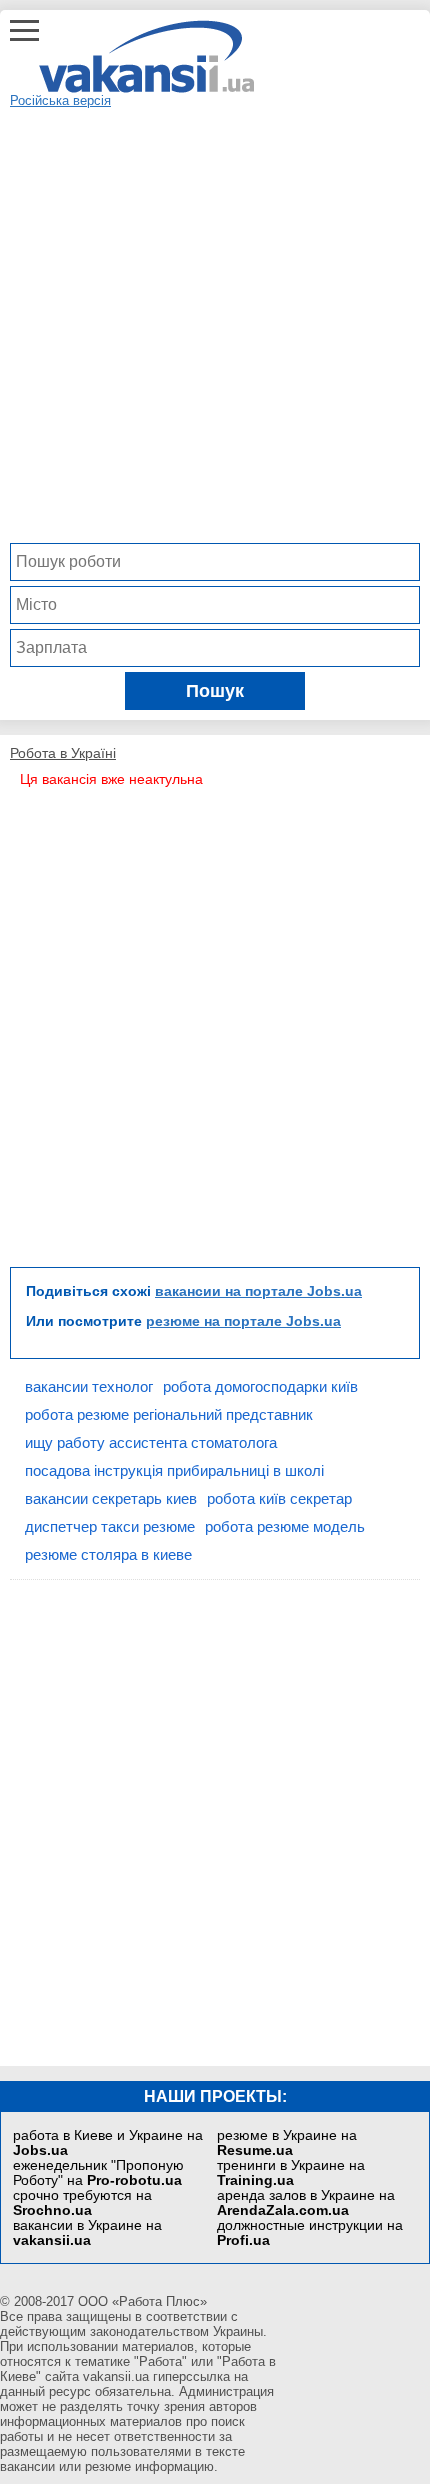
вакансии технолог (89, 1386)
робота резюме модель (285, 1526)
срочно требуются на (82, 2203)
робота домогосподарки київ (260, 1386)
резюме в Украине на (287, 2143)
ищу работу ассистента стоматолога (151, 1442)
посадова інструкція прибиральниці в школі (174, 1470)
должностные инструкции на (310, 2233)
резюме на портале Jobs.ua (243, 1321)
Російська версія (60, 100)
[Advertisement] (215, 323)
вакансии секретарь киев (111, 1498)
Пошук (215, 691)
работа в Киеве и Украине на (108, 2143)
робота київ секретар (279, 1498)
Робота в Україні (63, 753)
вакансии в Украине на (87, 2233)
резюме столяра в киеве (108, 1554)
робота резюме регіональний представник (169, 1414)
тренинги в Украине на (291, 2173)
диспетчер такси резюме (110, 1526)
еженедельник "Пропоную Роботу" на (98, 2173)
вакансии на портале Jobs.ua (258, 1291)
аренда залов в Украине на (306, 2203)
